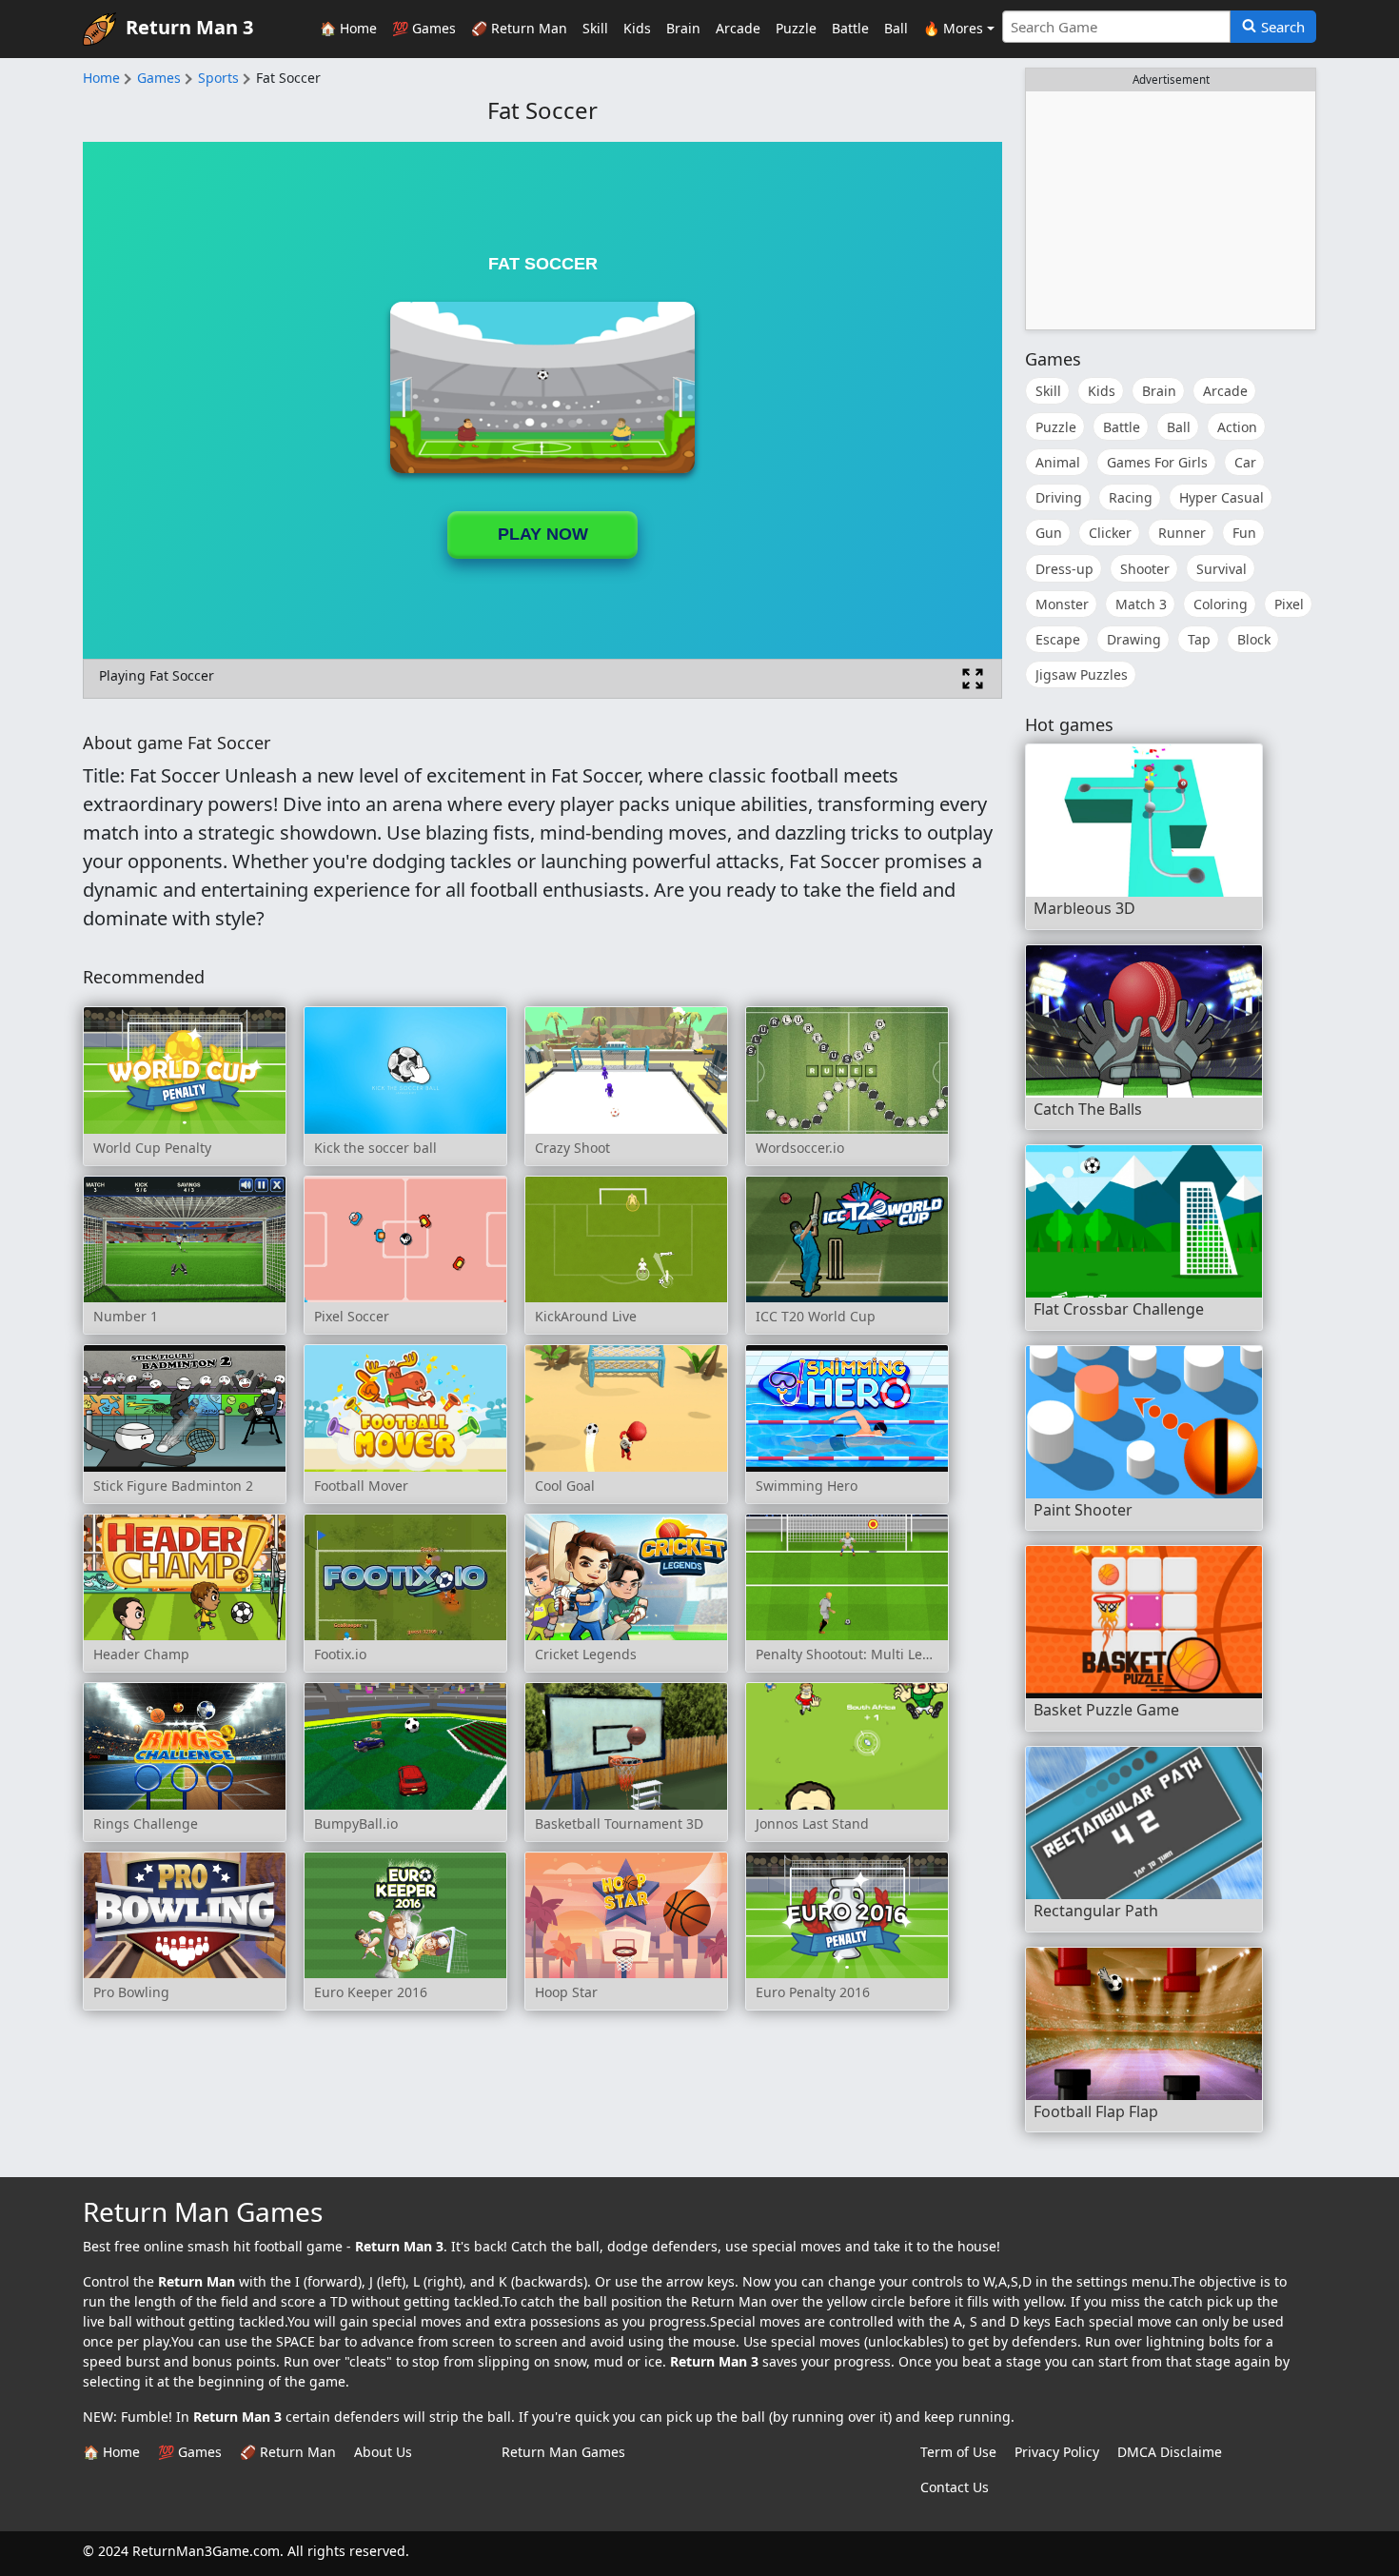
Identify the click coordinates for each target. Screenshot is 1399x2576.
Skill (595, 28)
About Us (383, 2452)
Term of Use (958, 2452)
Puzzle (796, 28)
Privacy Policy (1057, 2452)
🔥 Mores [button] (953, 28)
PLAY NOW (543, 534)
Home (101, 78)
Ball (896, 28)
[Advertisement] (1171, 210)
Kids (637, 28)
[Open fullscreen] (973, 679)
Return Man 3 (189, 27)
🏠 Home (348, 28)
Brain (683, 28)
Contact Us (955, 2487)
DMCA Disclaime (1170, 2452)
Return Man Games (563, 2452)
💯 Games (424, 28)
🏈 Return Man (519, 28)
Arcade (738, 28)
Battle (850, 28)
